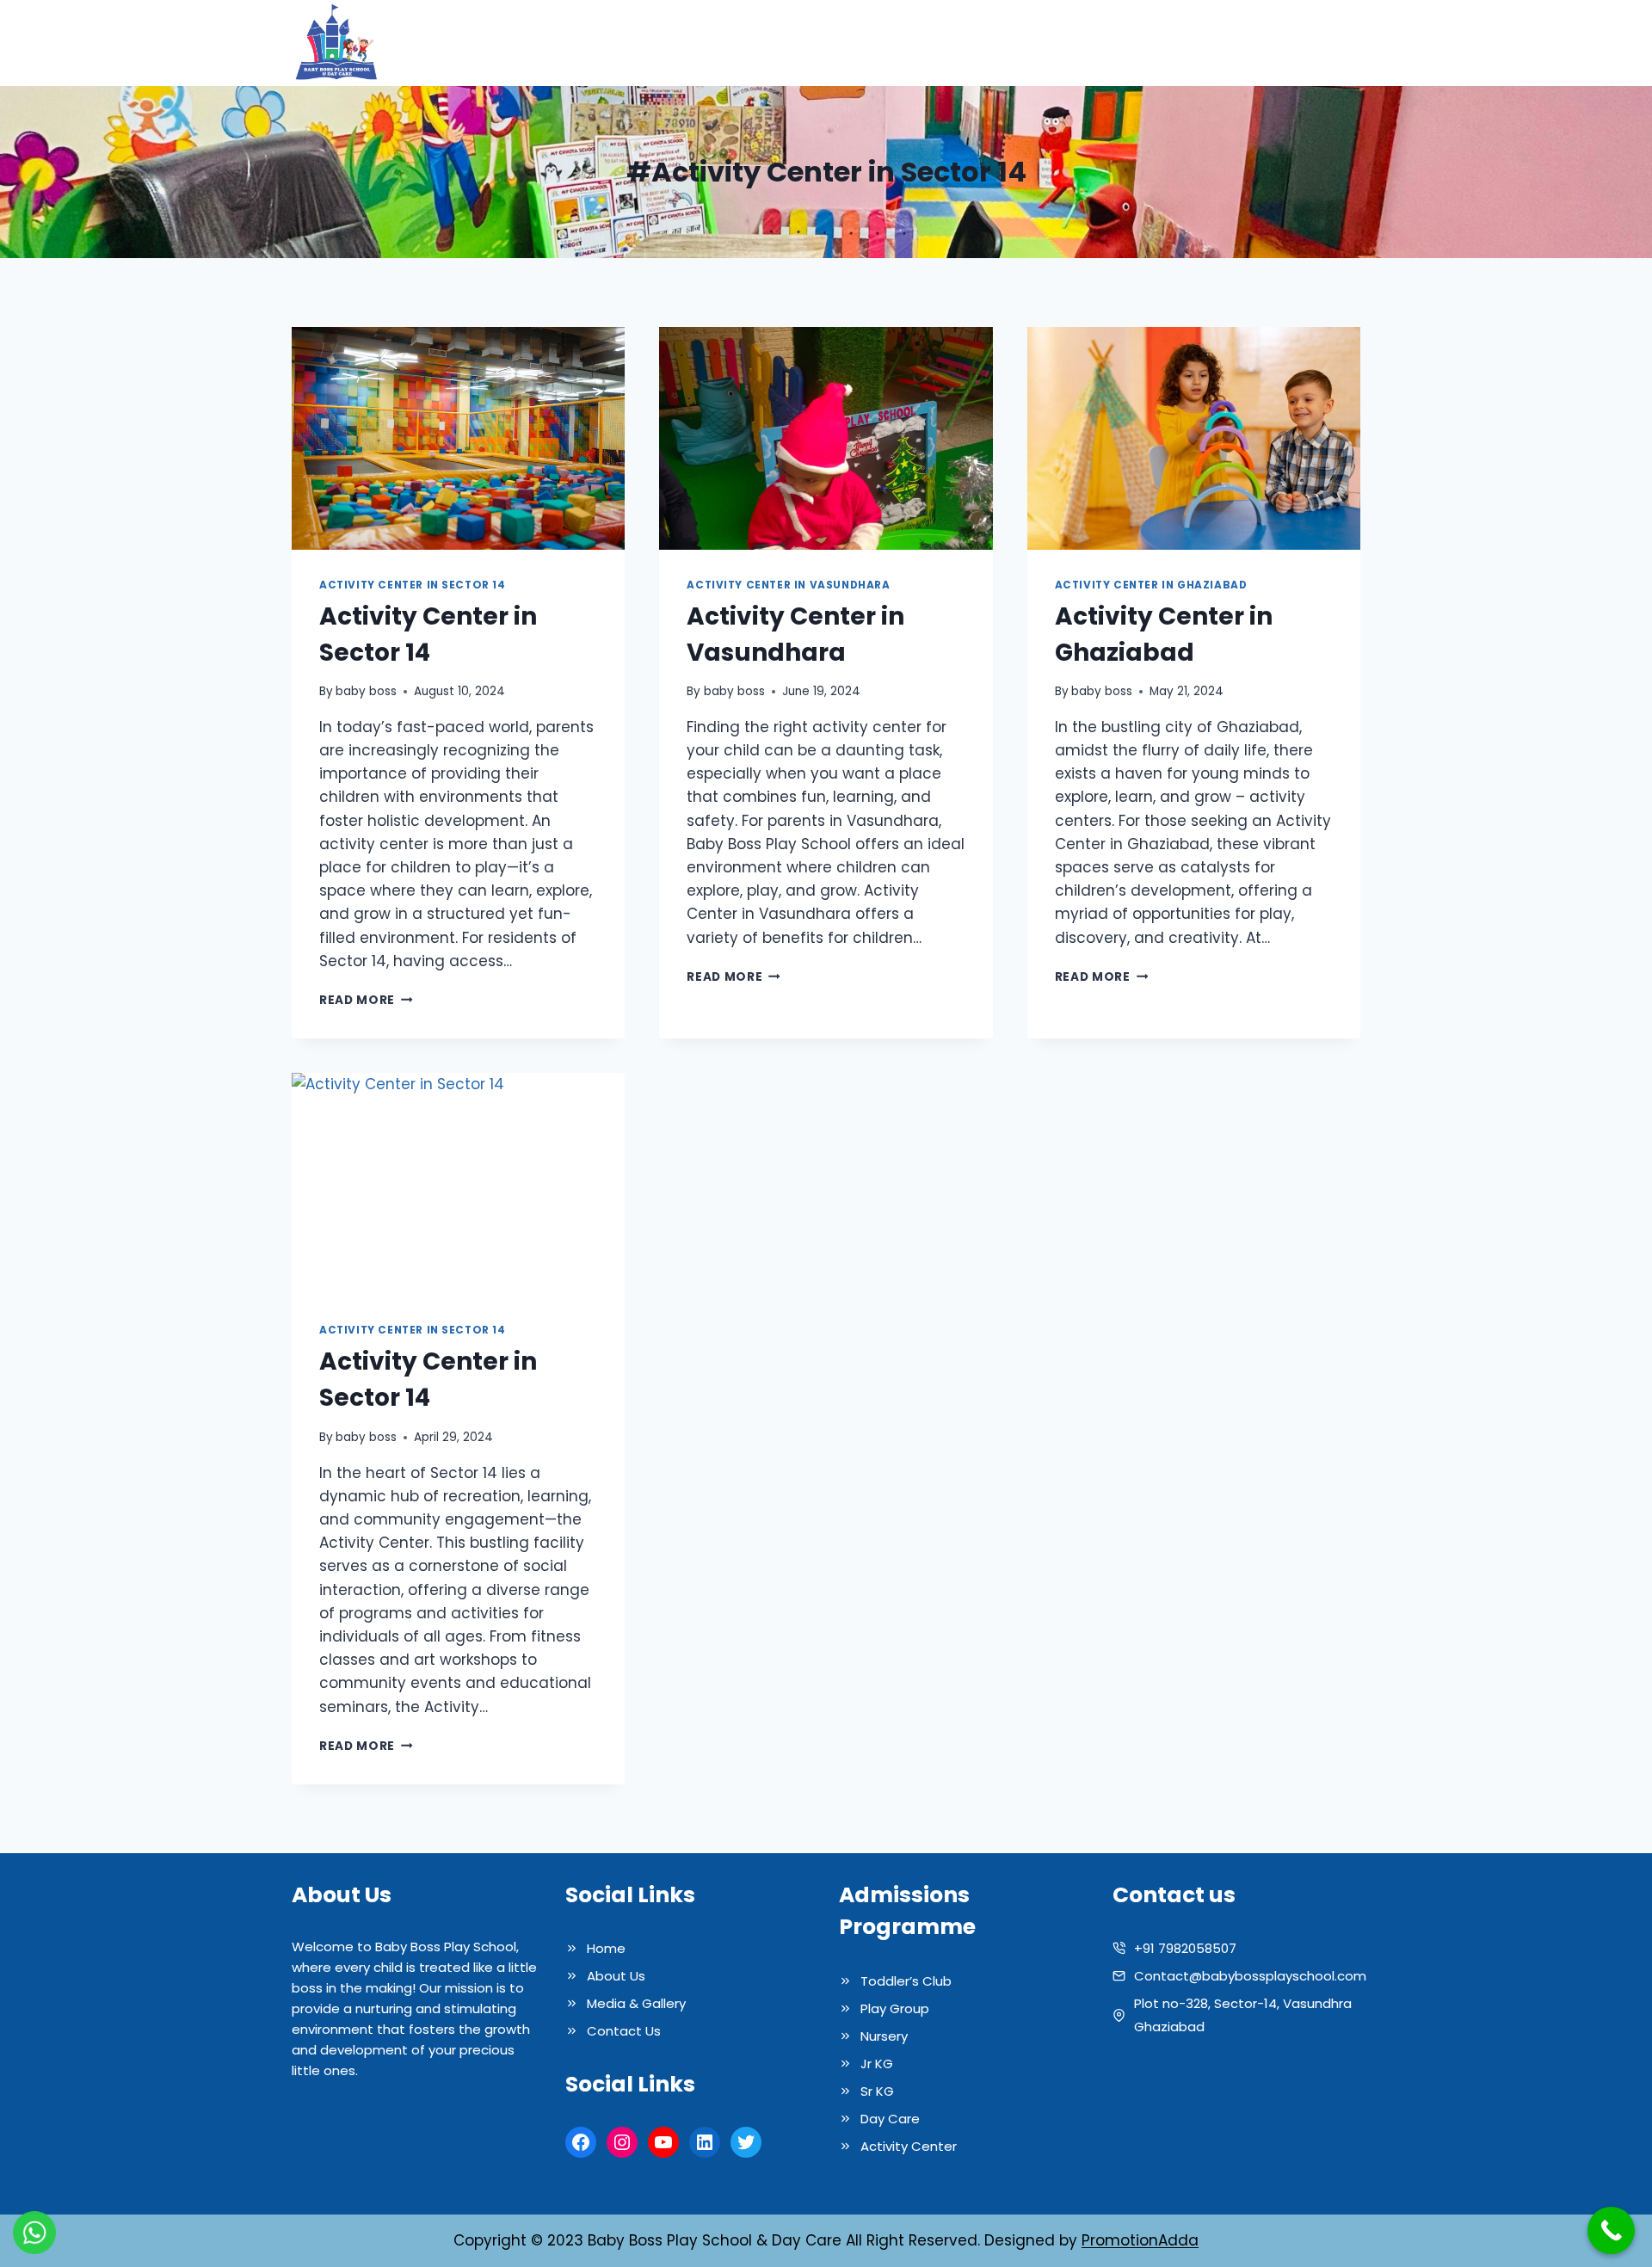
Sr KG (877, 2091)
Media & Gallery (1126, 43)
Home (829, 43)
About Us (903, 43)
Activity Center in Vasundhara (788, 585)
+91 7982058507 (1185, 1948)
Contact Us (1309, 43)
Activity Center (909, 2146)
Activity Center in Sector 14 (413, 585)
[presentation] (458, 438)
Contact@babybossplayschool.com (1250, 1976)
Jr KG (877, 2064)
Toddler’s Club (906, 1981)
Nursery (884, 2036)
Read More (366, 1000)
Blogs (1226, 43)
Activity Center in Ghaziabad (1151, 585)
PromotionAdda (1140, 2240)
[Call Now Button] (1611, 2230)
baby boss (366, 691)
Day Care (890, 2119)
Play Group (895, 2008)
